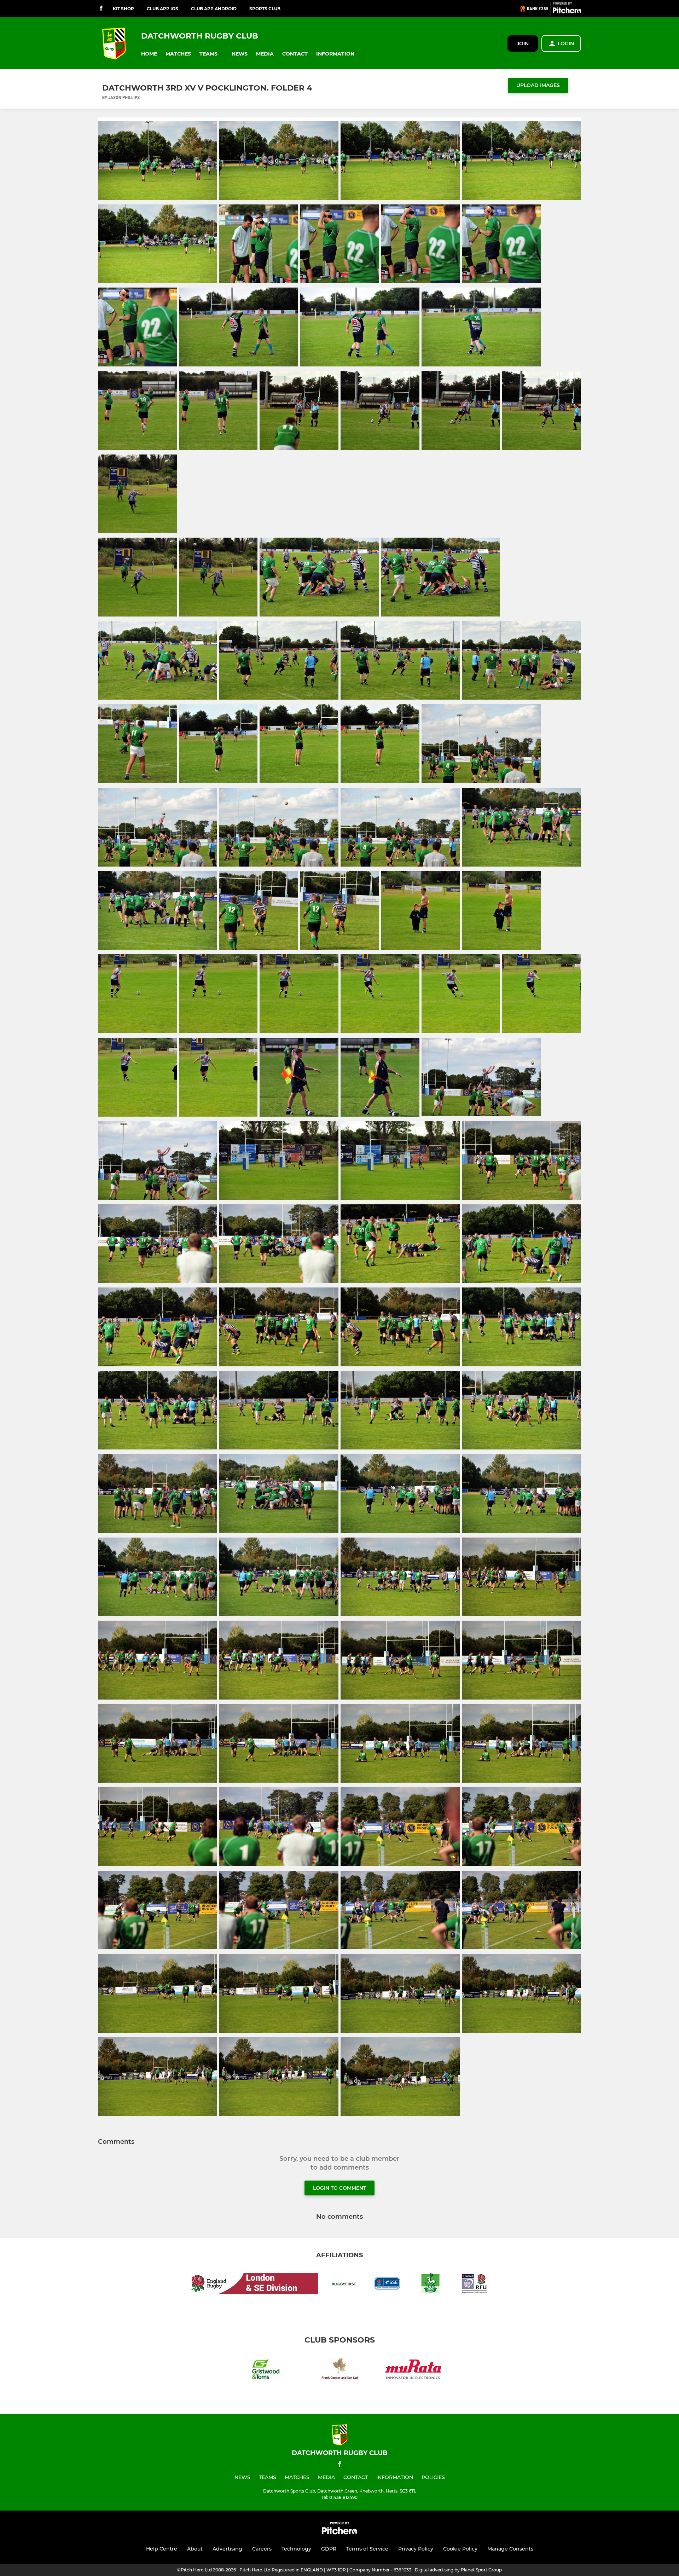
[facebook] (101, 9)
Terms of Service (367, 2549)
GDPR (329, 2549)
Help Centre (162, 2549)
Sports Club (265, 9)
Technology (296, 2549)
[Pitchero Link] (567, 12)
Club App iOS (163, 9)
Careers (262, 2549)
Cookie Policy (460, 2549)
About (195, 2549)
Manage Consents (510, 2549)
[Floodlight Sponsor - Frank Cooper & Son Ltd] (339, 2371)
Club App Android (214, 9)
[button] (149, 54)
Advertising (227, 2549)
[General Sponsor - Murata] (413, 2371)
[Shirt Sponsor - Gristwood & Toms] (266, 2371)
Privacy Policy (416, 2549)
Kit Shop (123, 9)
